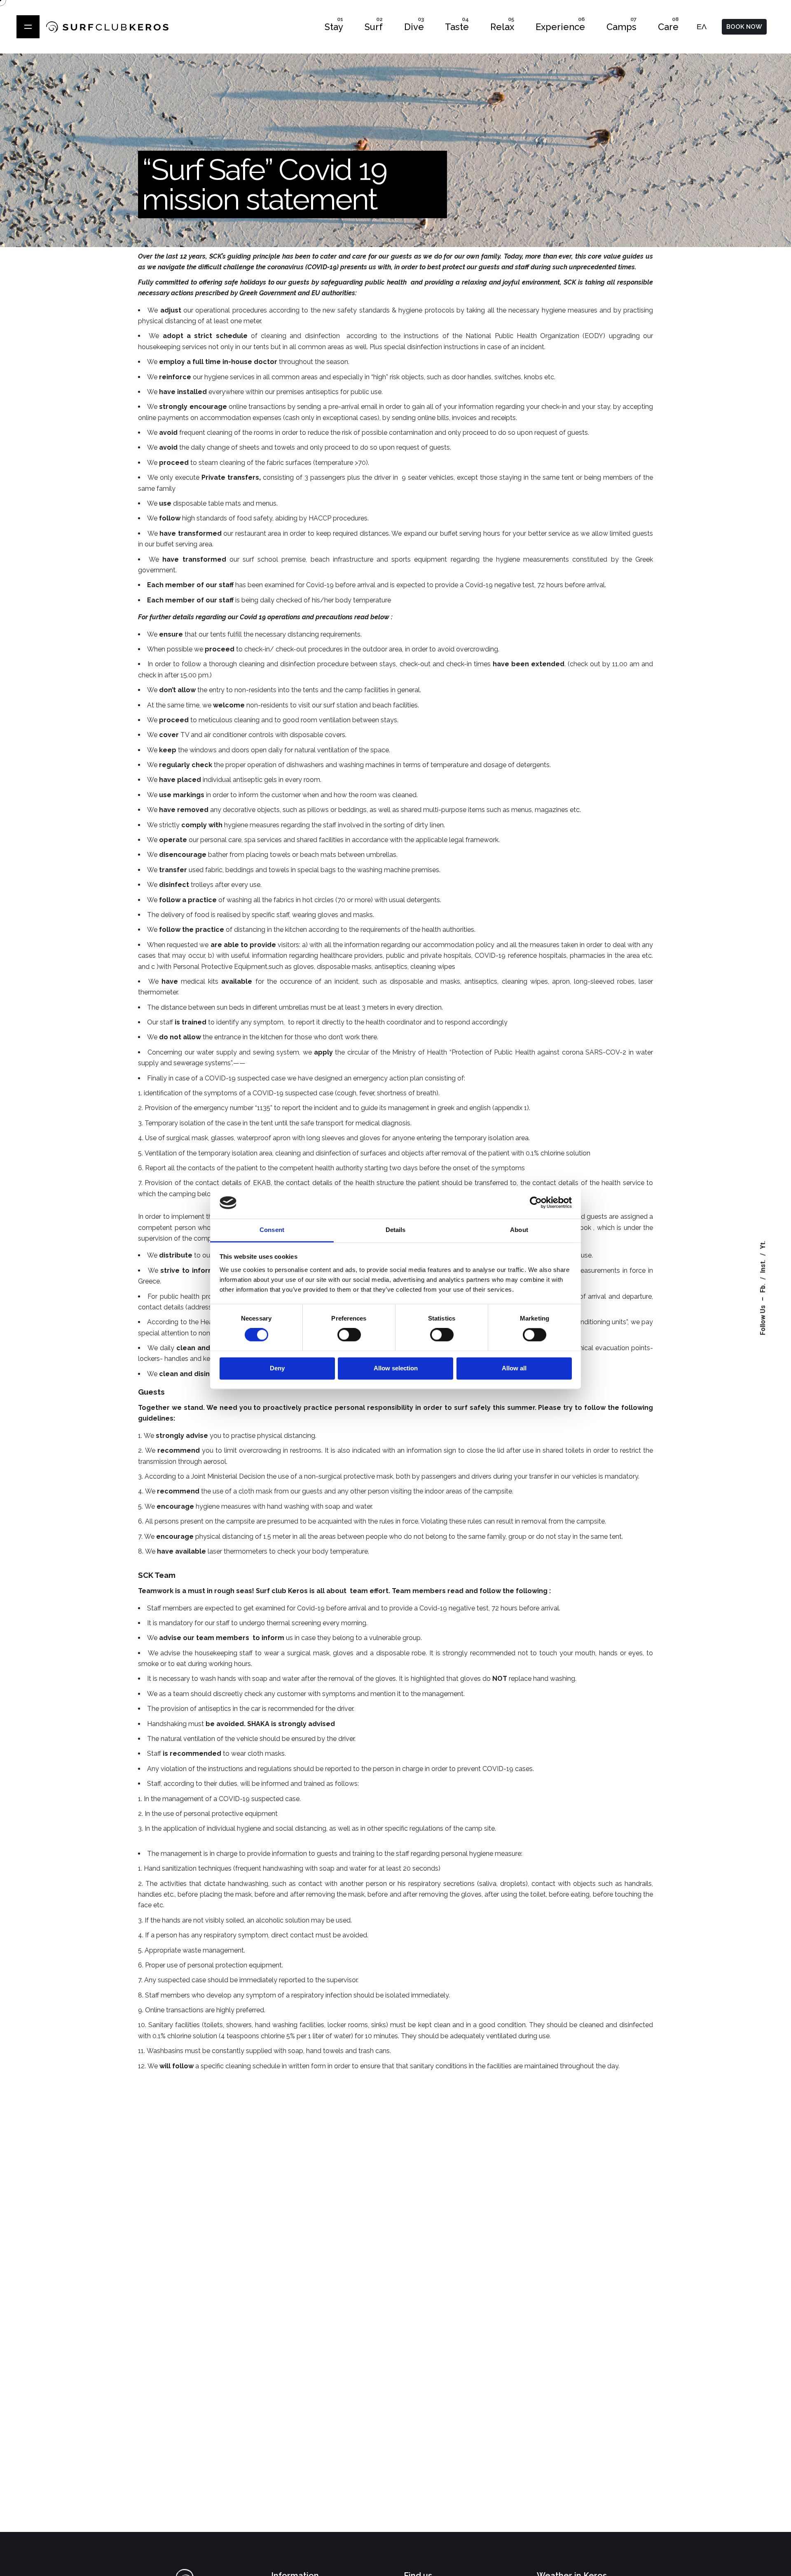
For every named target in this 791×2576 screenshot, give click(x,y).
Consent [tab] (272, 1230)
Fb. (763, 1288)
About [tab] (519, 1230)
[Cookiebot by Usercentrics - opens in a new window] (536, 1203)
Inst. (763, 1267)
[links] (28, 27)
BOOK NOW (744, 27)
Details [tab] (396, 1230)
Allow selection (396, 1368)
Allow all (514, 1368)
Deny (277, 1368)
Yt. (763, 1245)
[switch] (349, 1335)
